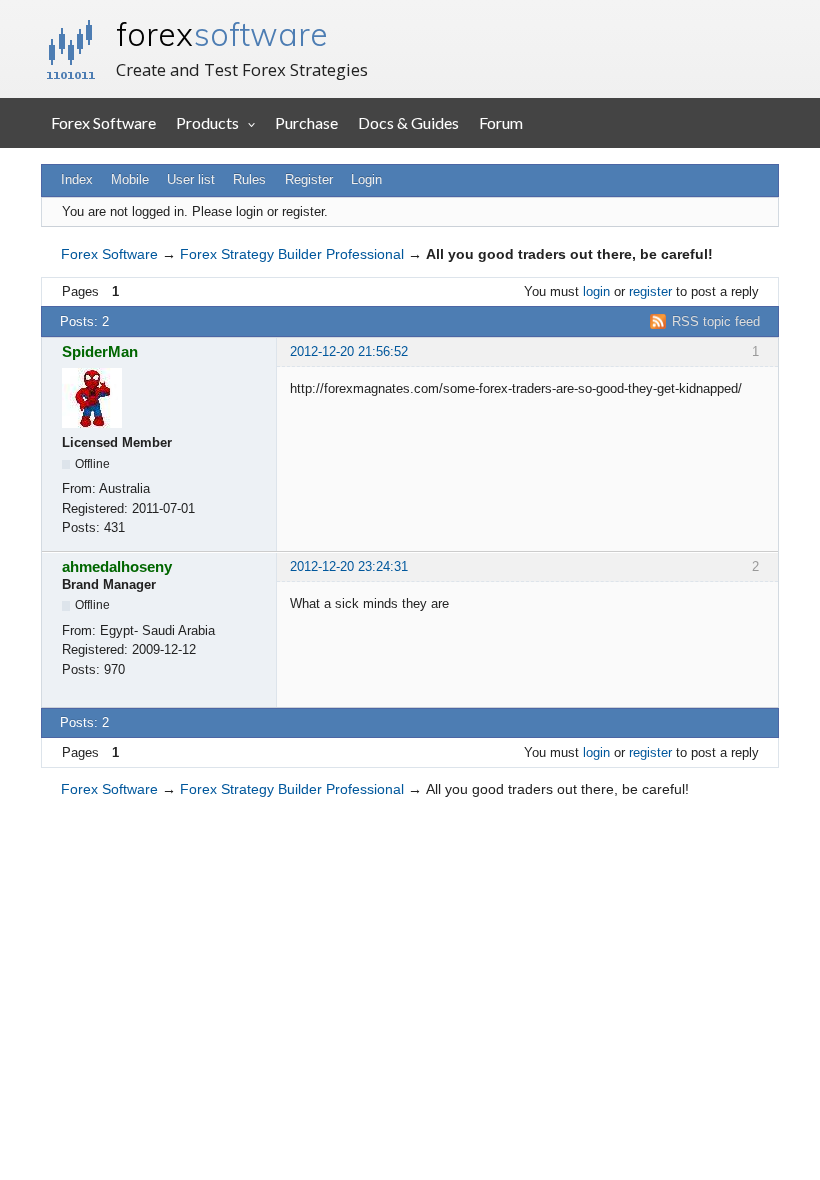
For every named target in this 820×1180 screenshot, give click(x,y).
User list (191, 179)
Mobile (130, 179)
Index (77, 179)
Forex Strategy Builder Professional (292, 254)
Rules (249, 179)
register (650, 291)
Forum (501, 122)
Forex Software (103, 122)
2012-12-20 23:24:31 (349, 566)
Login (366, 179)
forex (222, 34)
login (596, 291)
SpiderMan (100, 351)
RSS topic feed (716, 321)
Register (309, 179)
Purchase (306, 122)
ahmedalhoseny (117, 566)
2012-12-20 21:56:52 (349, 351)
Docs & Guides (408, 122)
